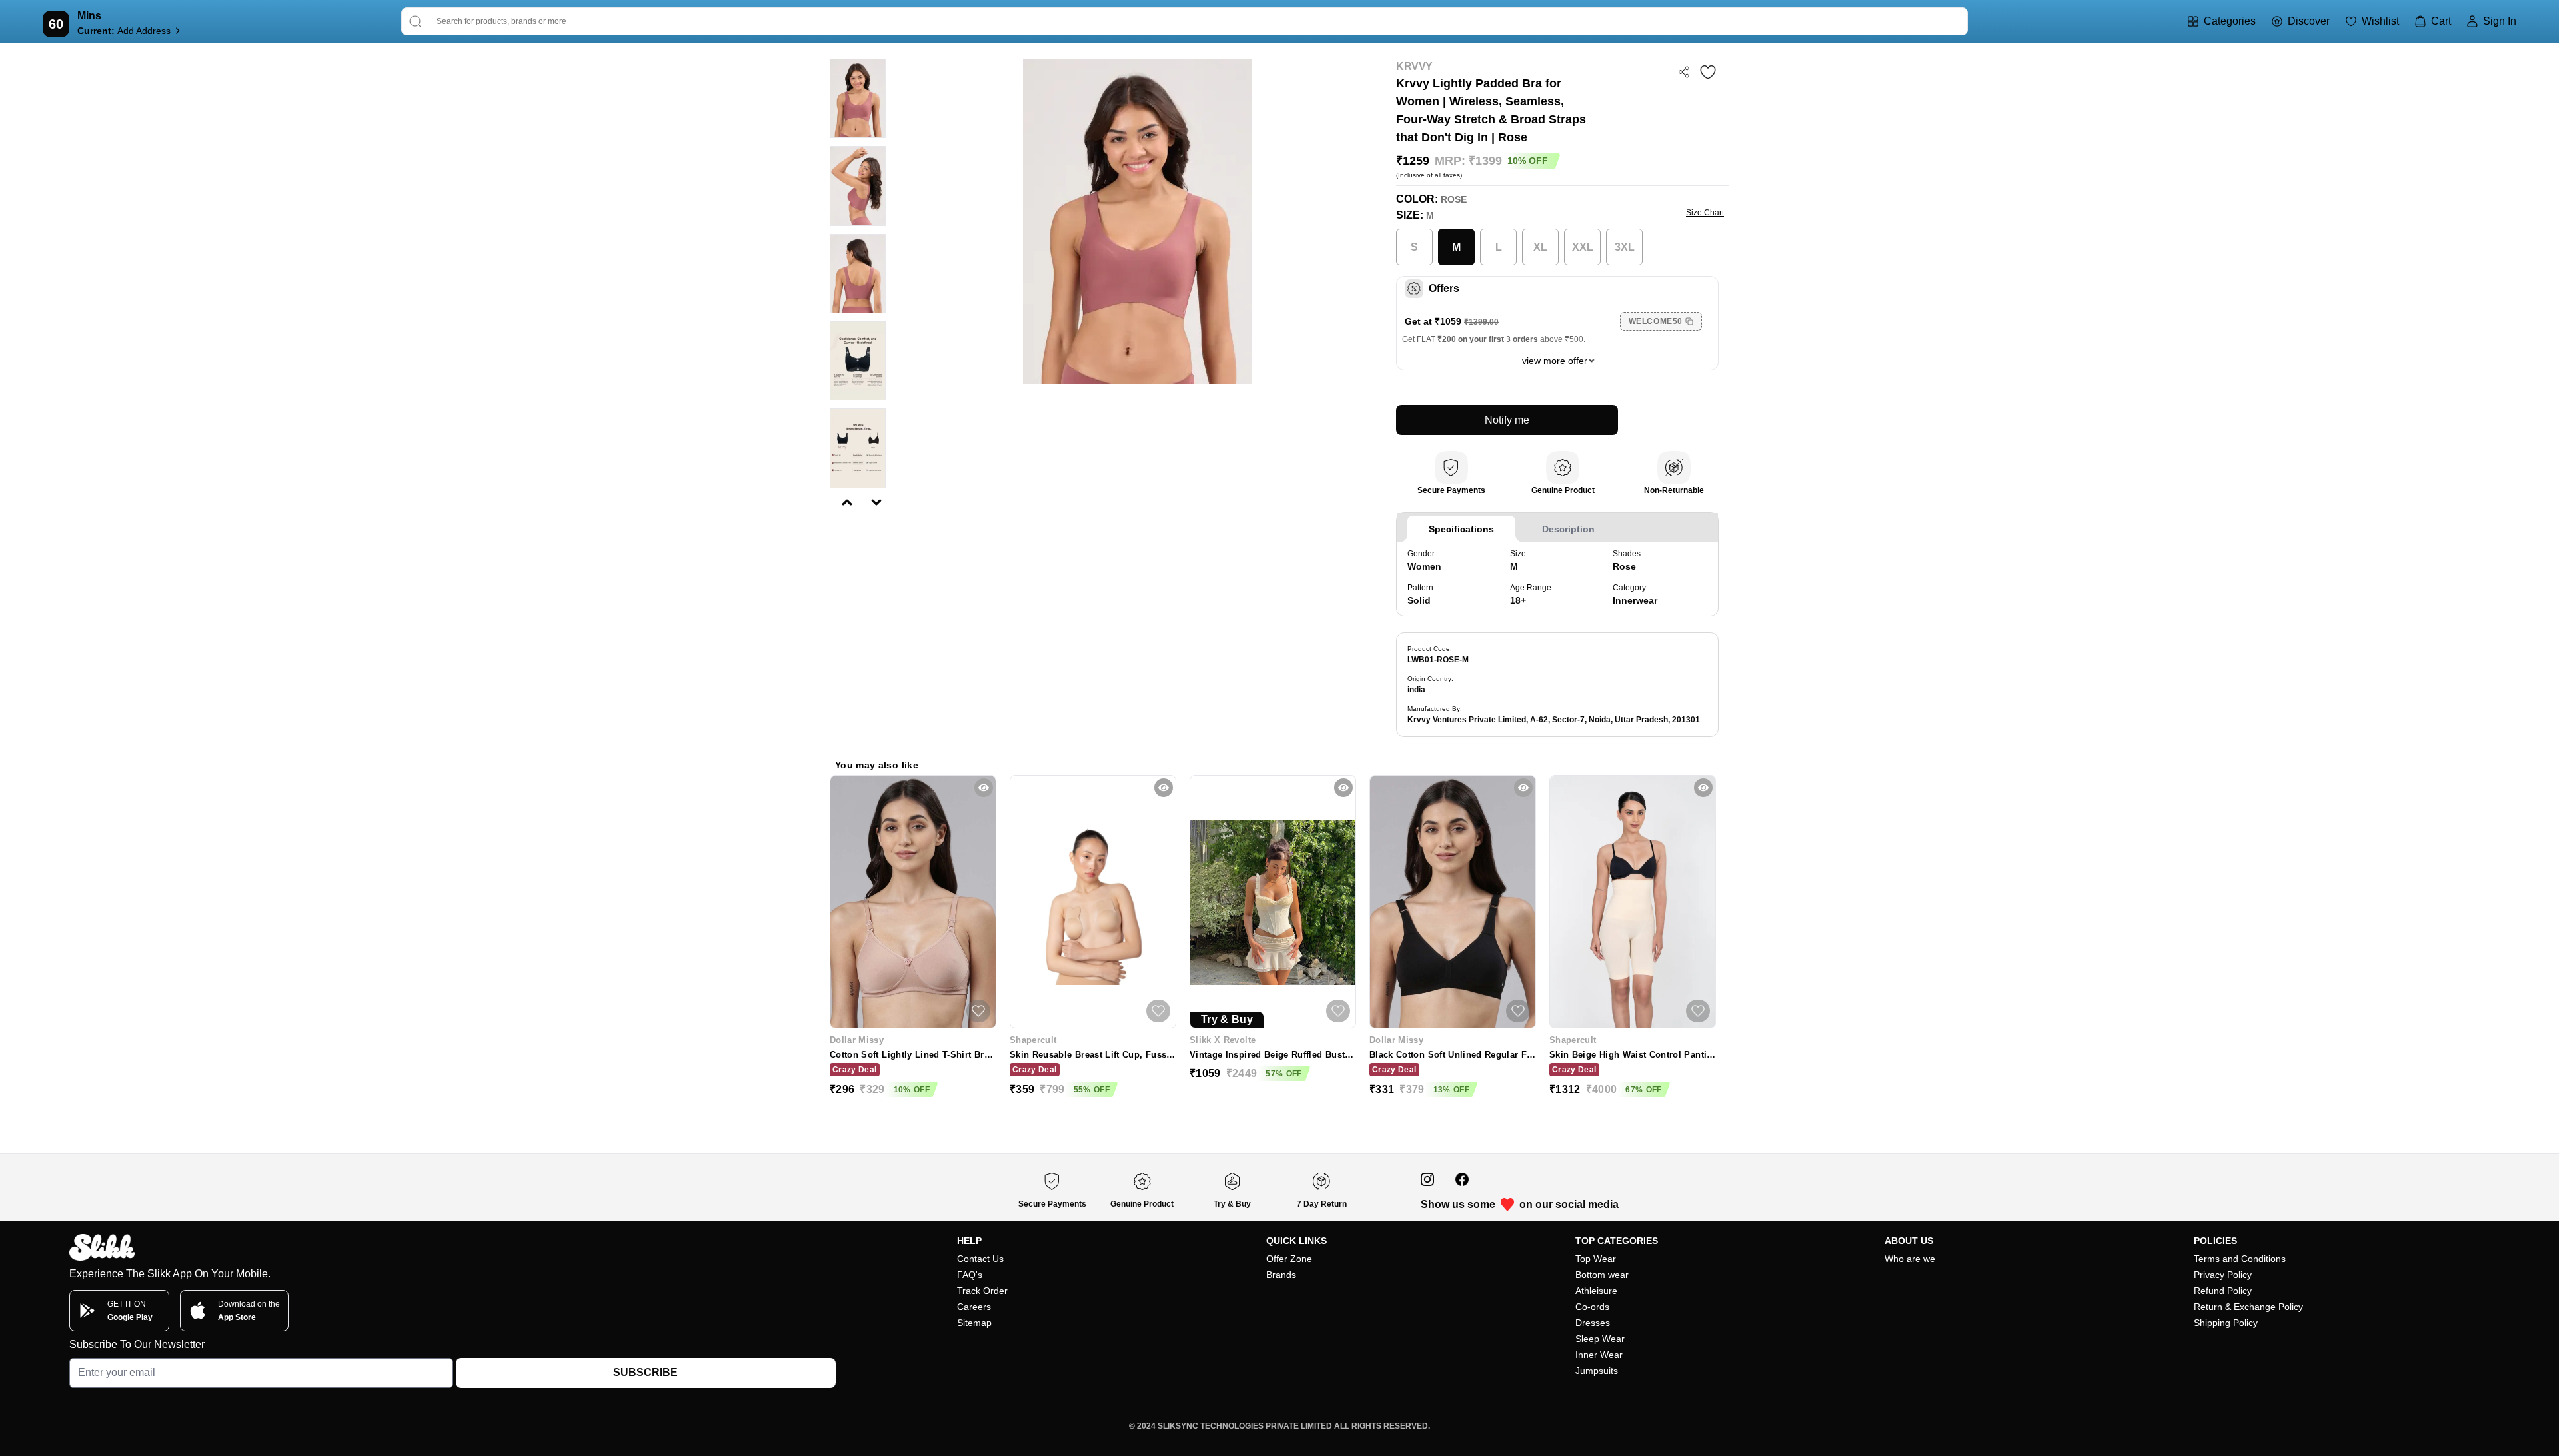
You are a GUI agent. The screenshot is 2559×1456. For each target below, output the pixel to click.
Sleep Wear (1600, 1339)
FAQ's (970, 1275)
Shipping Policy (2226, 1323)
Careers (974, 1307)
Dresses (1593, 1323)
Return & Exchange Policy (2248, 1307)
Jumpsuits (1597, 1371)
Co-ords (1592, 1307)
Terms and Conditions (2240, 1259)
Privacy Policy (2223, 1275)
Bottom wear (1602, 1275)
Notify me (1507, 420)
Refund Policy (2223, 1291)
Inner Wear (1599, 1355)
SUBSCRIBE (645, 1372)
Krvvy (1414, 66)
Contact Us (980, 1259)
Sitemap (974, 1323)
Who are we (1910, 1259)
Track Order (982, 1291)
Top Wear (1596, 1259)
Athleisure (1596, 1291)
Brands (1281, 1275)
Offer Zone (1289, 1259)
